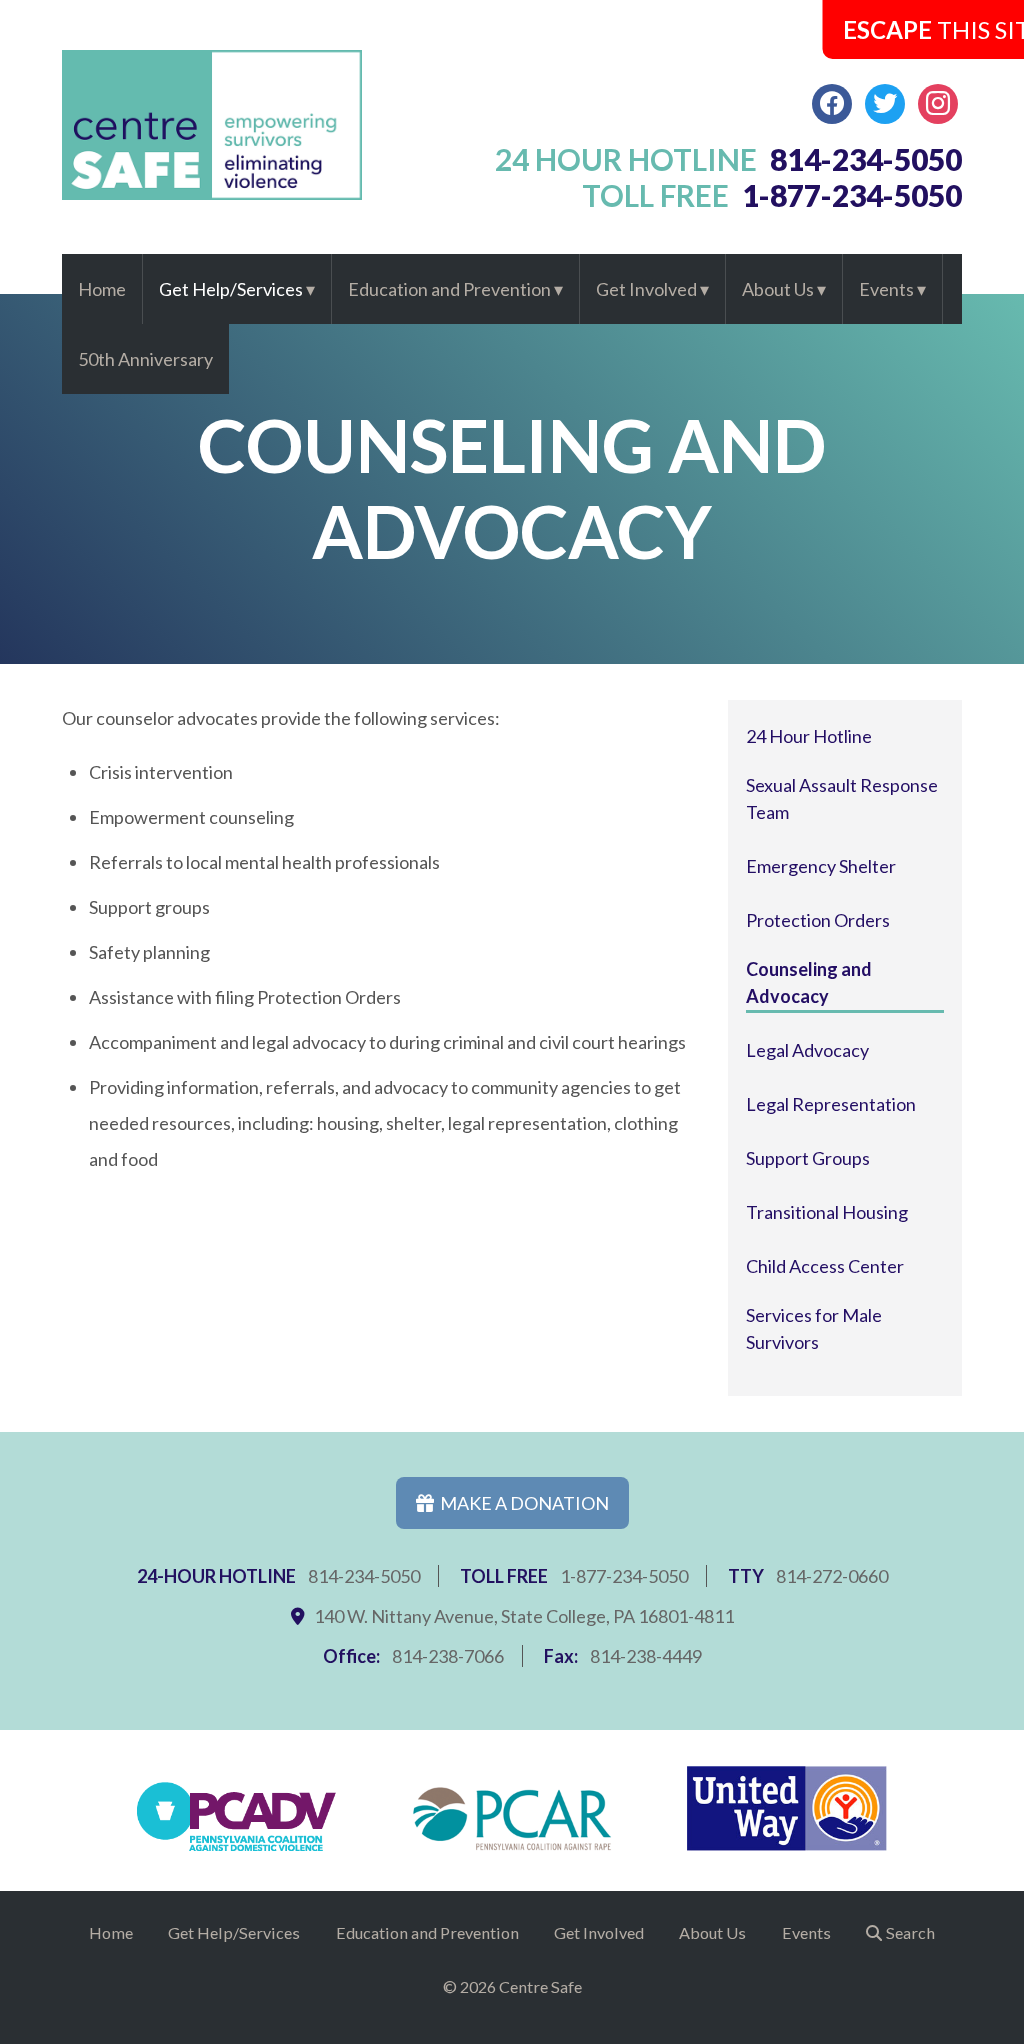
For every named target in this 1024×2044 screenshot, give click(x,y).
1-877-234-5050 (624, 1576)
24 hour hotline (729, 159)
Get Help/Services (231, 289)
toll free (772, 195)
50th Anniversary (145, 359)
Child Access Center (825, 1266)
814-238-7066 (448, 1656)
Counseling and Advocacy (809, 982)
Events (886, 289)
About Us (778, 289)
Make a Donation (521, 1503)
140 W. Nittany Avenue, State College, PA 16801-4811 (524, 1616)
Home (102, 289)
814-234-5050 (364, 1576)
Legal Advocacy (807, 1050)
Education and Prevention (449, 289)
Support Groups (808, 1158)
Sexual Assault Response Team (842, 798)
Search (910, 1932)
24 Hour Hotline (809, 736)
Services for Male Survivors (814, 1328)
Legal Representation (831, 1104)
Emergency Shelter (821, 866)
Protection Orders (818, 920)
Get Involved (646, 289)
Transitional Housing (827, 1212)
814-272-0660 (832, 1576)
